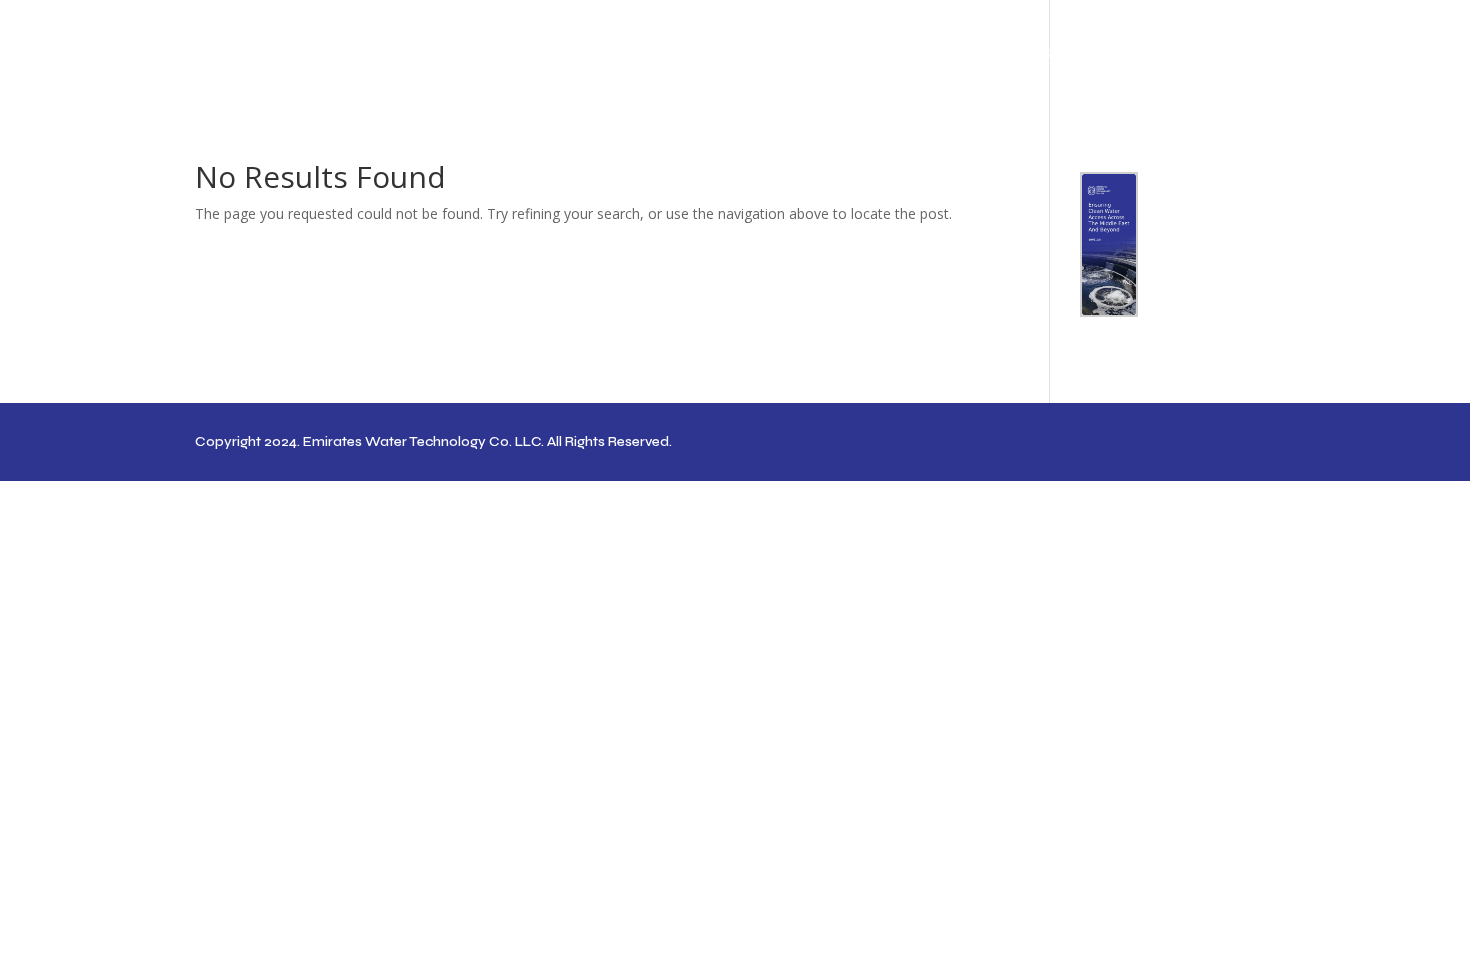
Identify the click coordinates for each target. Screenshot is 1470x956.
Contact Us (1232, 54)
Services (1018, 54)
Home (862, 54)
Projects (1110, 54)
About (935, 54)
